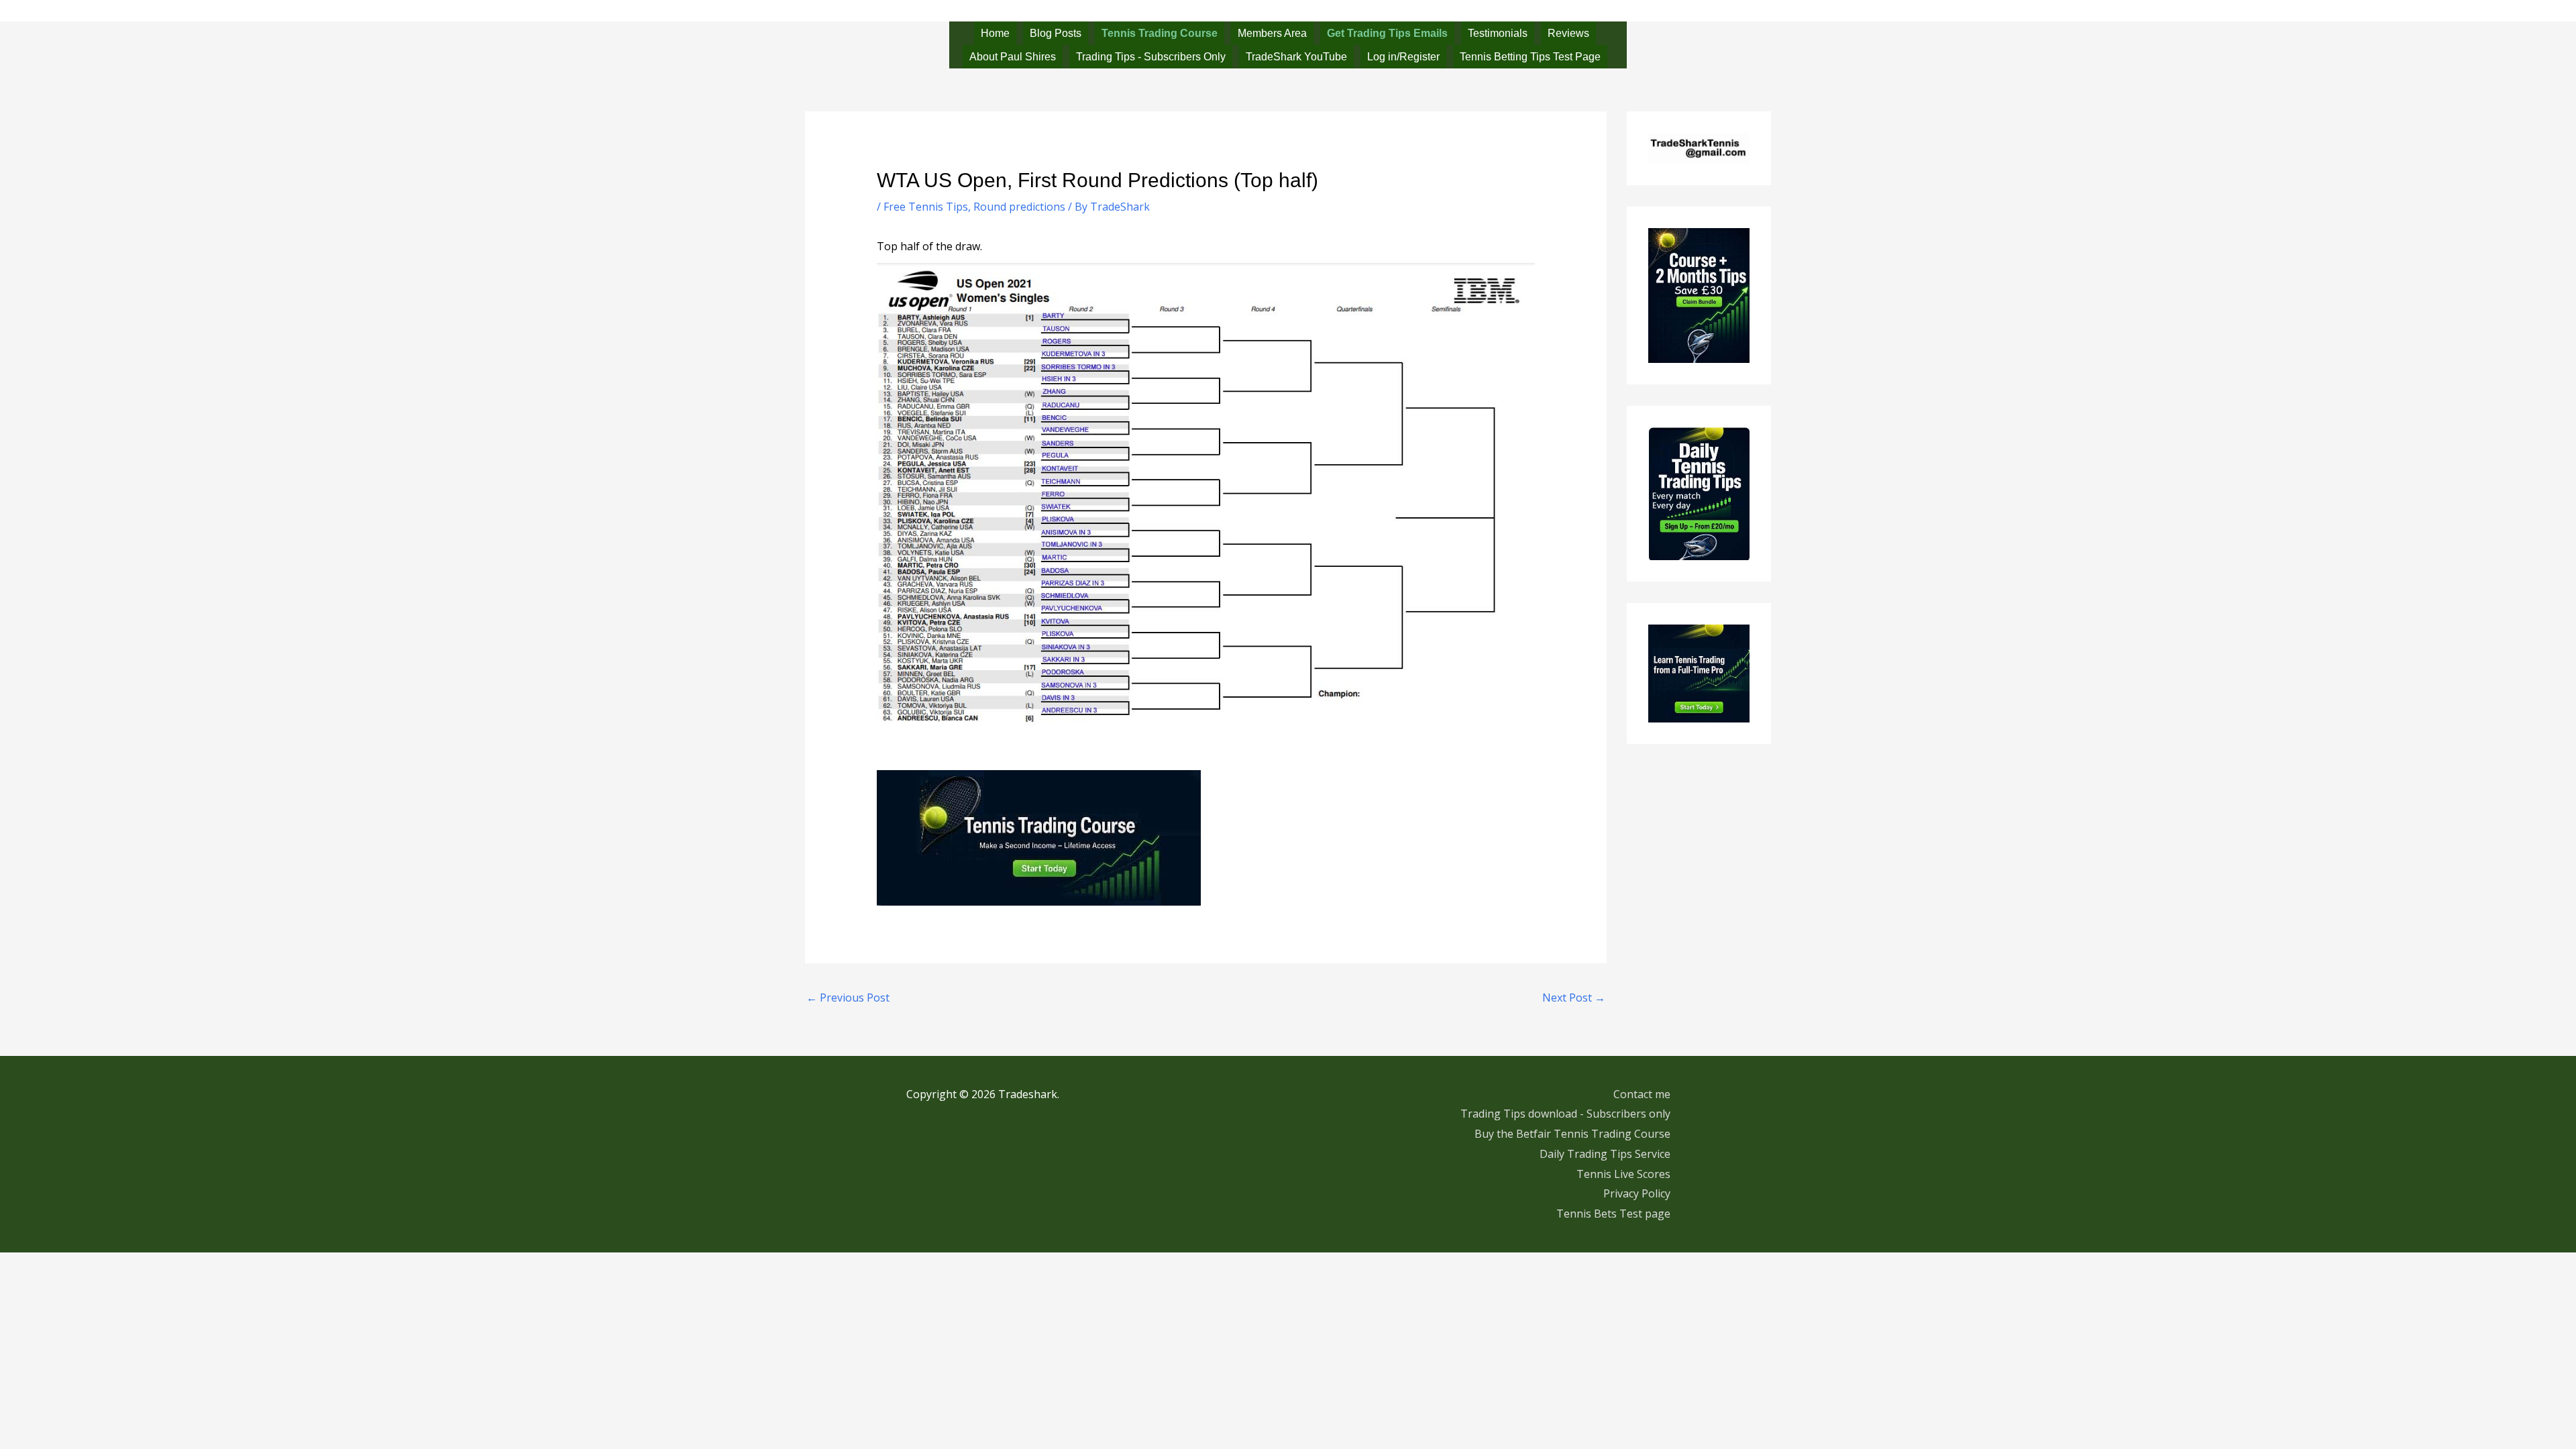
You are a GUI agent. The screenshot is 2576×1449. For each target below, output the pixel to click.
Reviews (1568, 33)
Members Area (1272, 33)
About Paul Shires (1013, 57)
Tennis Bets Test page (1613, 1214)
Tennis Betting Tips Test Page (1530, 57)
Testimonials (1498, 33)
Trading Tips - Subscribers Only (1151, 57)
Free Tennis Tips (926, 207)
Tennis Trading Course (1160, 33)
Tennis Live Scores (1623, 1174)
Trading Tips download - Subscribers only (1565, 1114)
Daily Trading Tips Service (1605, 1154)
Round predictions (1019, 207)
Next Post (1574, 998)
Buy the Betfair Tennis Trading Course (1572, 1134)
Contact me (1642, 1094)
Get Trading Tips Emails (1387, 33)
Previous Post (848, 998)
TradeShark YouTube (1296, 57)
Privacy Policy (1637, 1193)
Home (995, 33)
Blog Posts (1056, 33)
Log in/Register (1403, 57)
